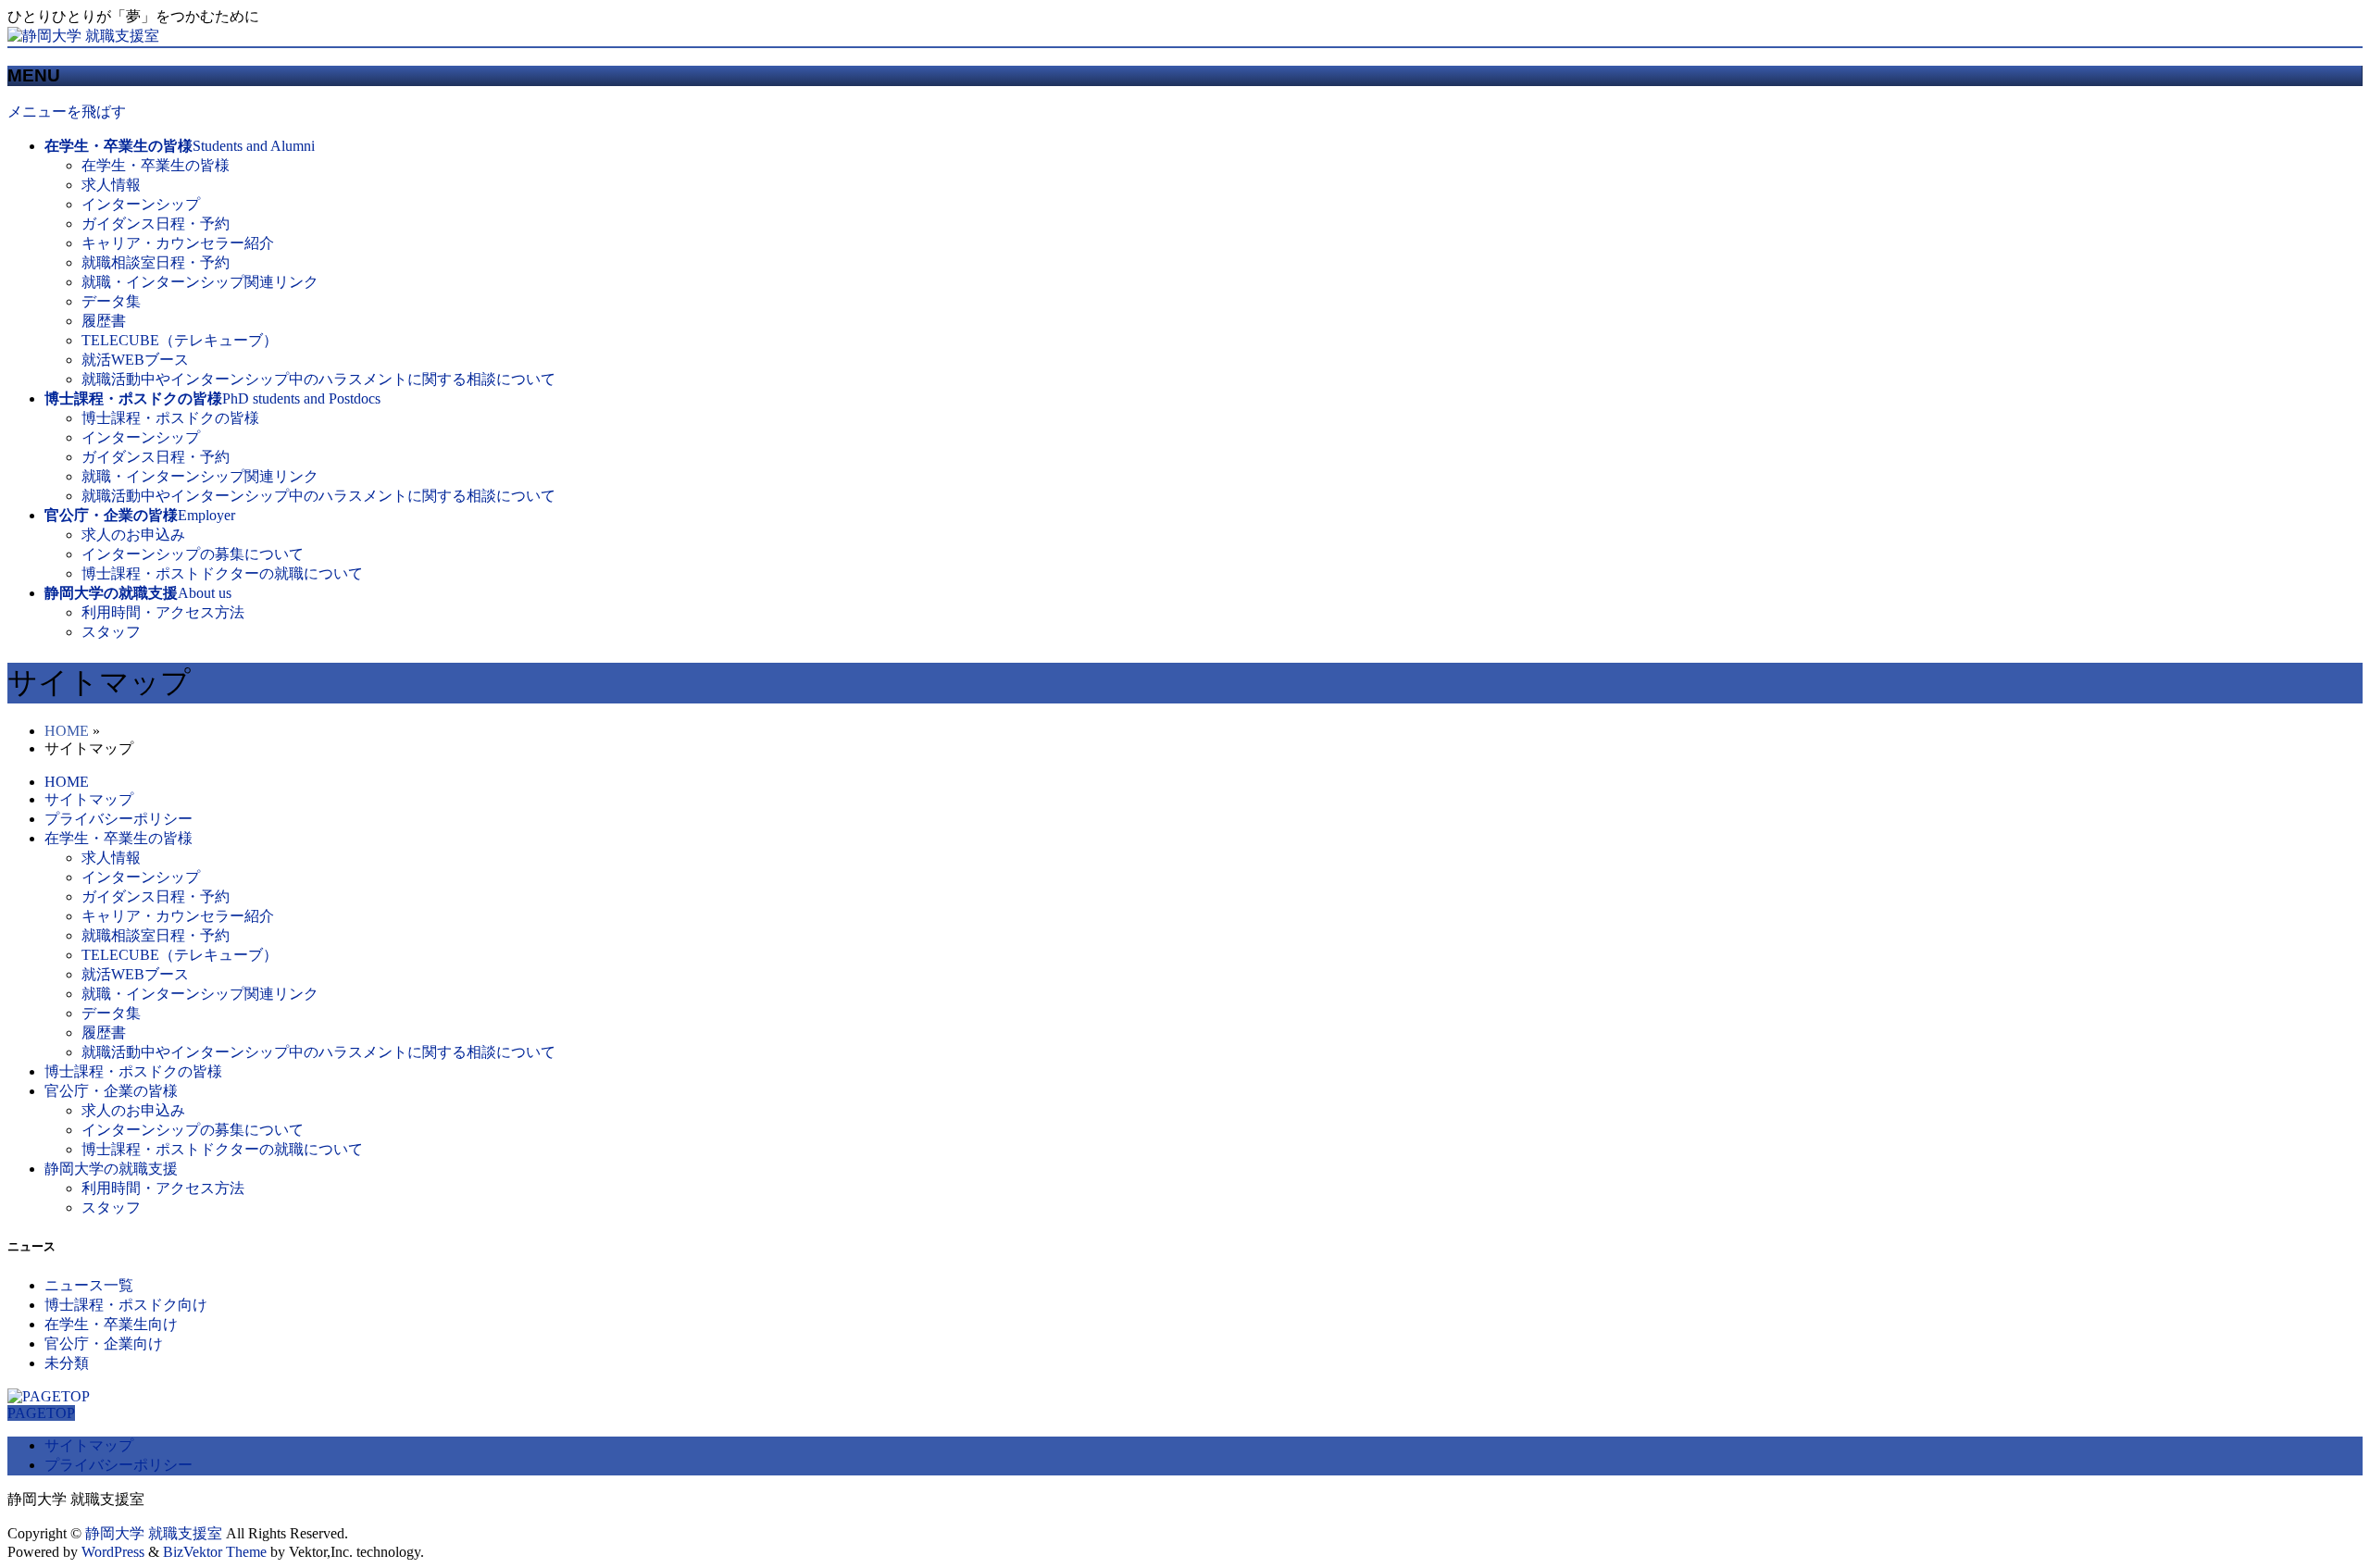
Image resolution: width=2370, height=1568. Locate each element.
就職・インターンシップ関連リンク (200, 282)
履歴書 (104, 321)
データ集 (111, 301)
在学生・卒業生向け (111, 1324)
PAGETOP (41, 1413)
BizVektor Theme (215, 1552)
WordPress (113, 1552)
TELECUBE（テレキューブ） (180, 340)
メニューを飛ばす (67, 112)
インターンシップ (141, 204)
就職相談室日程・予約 (156, 262)
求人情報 (111, 185)
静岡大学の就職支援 (111, 1169)
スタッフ (111, 632)
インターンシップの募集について (193, 554)
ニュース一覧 (89, 1285)
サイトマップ (89, 799)
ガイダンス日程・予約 (156, 224)
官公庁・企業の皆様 (111, 1091)
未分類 (67, 1363)
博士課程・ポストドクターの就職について (222, 573)
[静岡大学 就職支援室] (83, 36)
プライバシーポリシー (118, 819)
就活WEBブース (135, 360)
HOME (67, 731)
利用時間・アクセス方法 (163, 612)
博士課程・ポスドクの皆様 (170, 418)
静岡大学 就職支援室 (154, 1533)
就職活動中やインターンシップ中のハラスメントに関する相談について (318, 379)
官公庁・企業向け (104, 1344)
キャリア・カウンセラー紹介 (178, 243)
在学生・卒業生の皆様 (156, 165)
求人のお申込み (133, 535)
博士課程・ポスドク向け (126, 1305)
